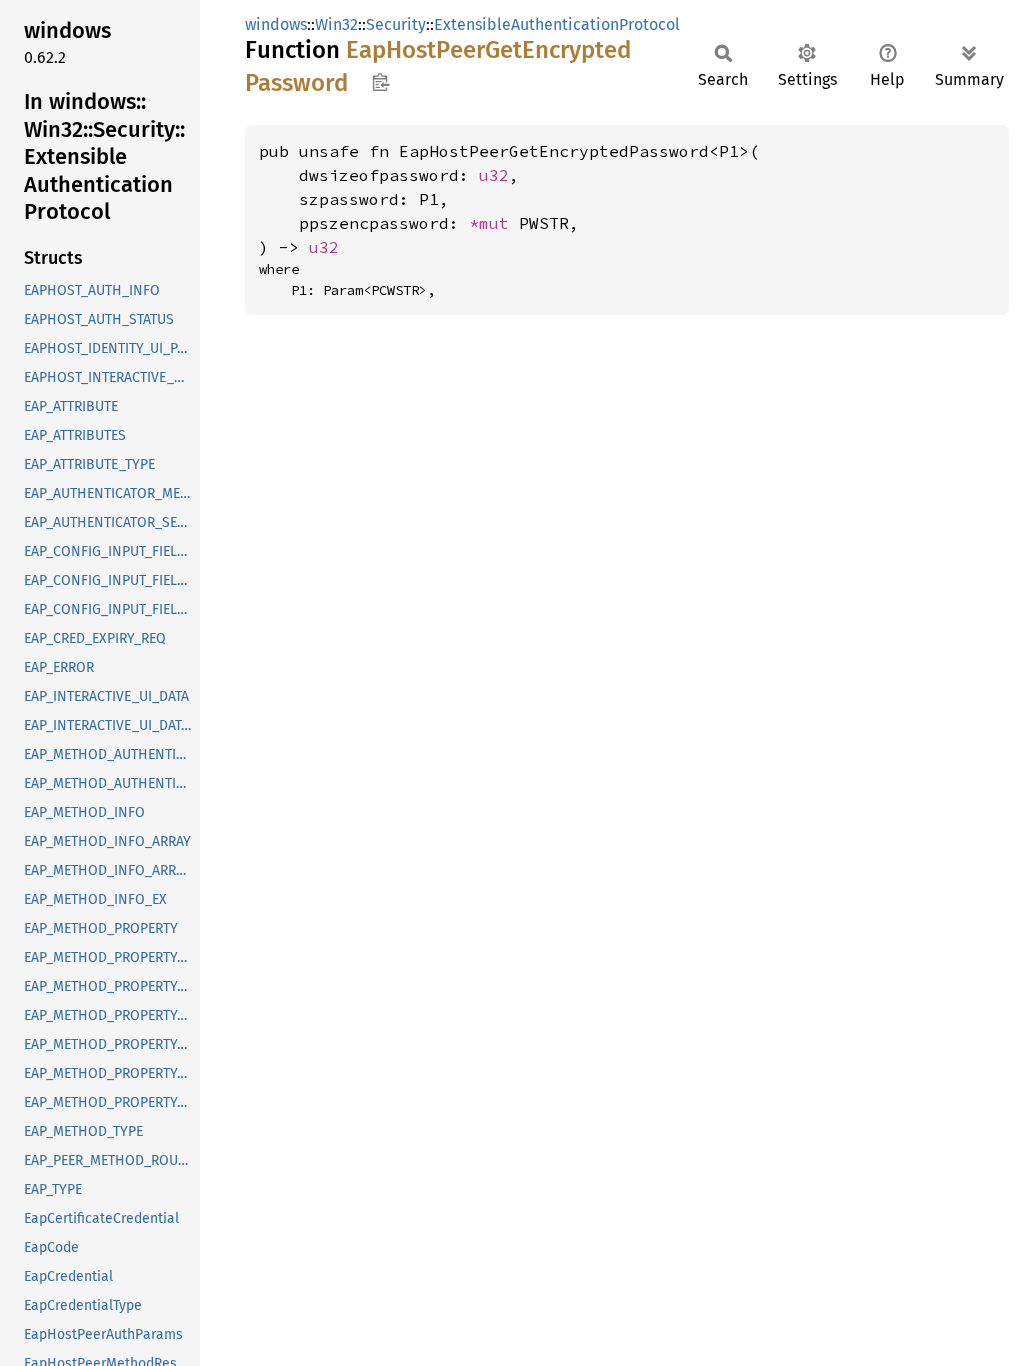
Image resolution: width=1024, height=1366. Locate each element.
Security (396, 24)
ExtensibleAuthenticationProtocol (557, 24)
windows (276, 24)
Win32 (336, 24)
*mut (494, 223)
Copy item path (380, 82)
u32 (494, 175)
